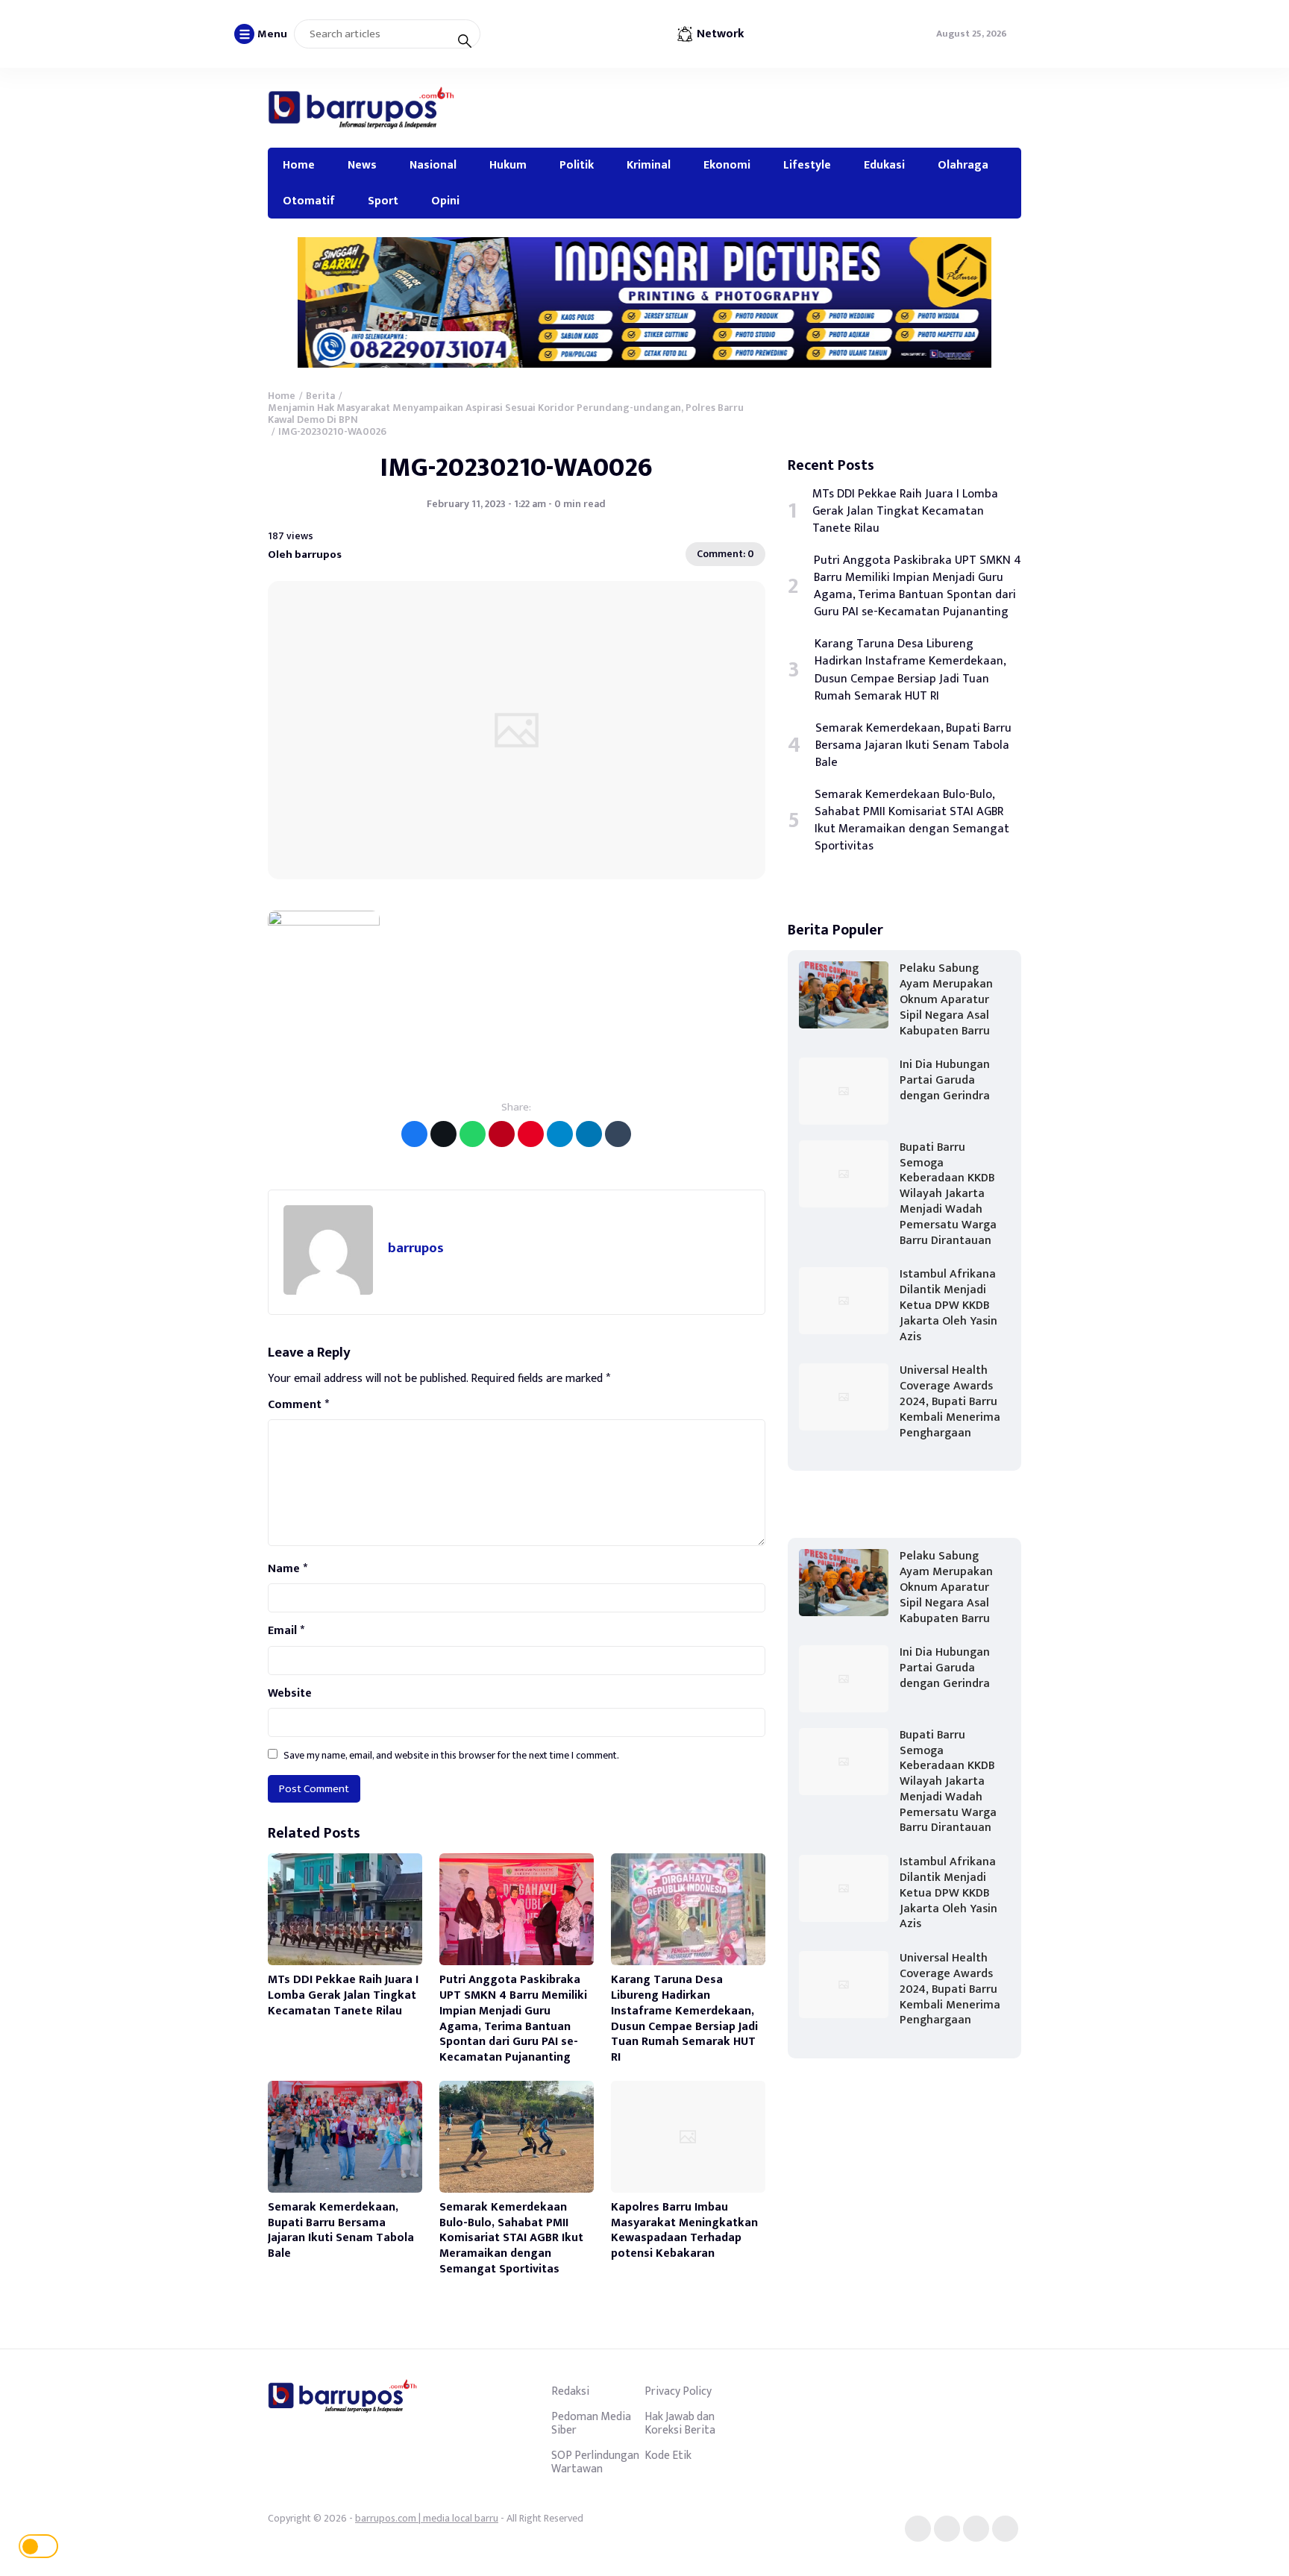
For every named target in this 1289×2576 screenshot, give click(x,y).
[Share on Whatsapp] (473, 1134)
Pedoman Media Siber (591, 2423)
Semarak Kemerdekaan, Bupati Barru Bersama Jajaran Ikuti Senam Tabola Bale (341, 2230)
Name (288, 1569)
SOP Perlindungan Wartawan (595, 2462)
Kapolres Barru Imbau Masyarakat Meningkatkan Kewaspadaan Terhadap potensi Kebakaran (684, 2230)
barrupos (416, 1248)
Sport (383, 201)
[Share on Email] (502, 1134)
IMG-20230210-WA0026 (517, 468)
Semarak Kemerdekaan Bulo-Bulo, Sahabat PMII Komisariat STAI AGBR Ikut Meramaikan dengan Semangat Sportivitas (511, 2238)
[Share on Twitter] (443, 1134)
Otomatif (309, 201)
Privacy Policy (678, 2391)
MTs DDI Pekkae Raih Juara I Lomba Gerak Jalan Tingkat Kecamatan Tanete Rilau (343, 1995)
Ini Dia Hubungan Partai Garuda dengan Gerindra (945, 1080)
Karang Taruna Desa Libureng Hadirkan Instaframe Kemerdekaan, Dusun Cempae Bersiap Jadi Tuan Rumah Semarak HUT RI (684, 2019)
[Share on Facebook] (414, 1134)
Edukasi (884, 165)
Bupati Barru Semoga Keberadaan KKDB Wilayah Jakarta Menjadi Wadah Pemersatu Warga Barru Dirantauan (948, 1194)
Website (290, 1694)
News (362, 165)
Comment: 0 (725, 554)
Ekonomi (727, 165)
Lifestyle (807, 165)
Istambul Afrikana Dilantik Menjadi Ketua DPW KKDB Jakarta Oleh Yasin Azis (948, 1305)
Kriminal (649, 165)
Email (286, 1631)
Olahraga (963, 165)
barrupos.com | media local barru (427, 2518)
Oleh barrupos (305, 555)
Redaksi (570, 2391)
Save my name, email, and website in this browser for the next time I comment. (451, 1755)
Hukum (508, 165)
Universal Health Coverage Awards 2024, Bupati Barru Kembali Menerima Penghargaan (950, 1401)
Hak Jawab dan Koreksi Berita (680, 2423)
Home (299, 165)
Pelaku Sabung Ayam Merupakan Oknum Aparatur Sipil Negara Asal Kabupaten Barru (946, 999)
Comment (298, 1405)
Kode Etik (668, 2455)
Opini (445, 201)
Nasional (433, 165)
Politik (577, 165)
